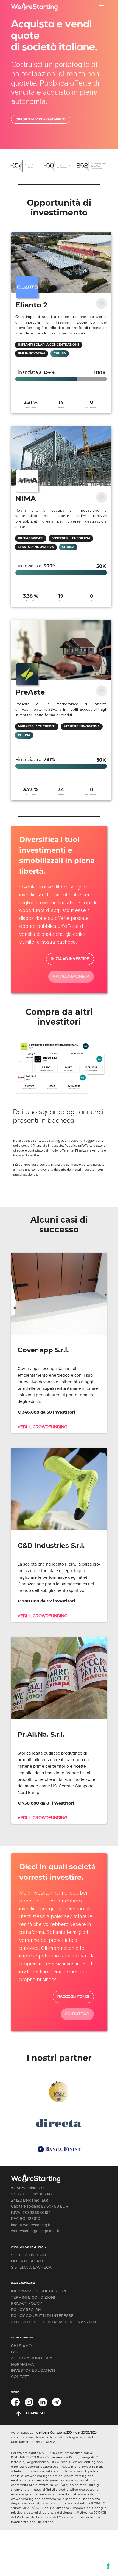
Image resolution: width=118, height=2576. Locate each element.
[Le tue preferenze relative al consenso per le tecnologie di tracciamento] (108, 2566)
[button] (102, 7)
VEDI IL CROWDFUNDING (42, 1427)
